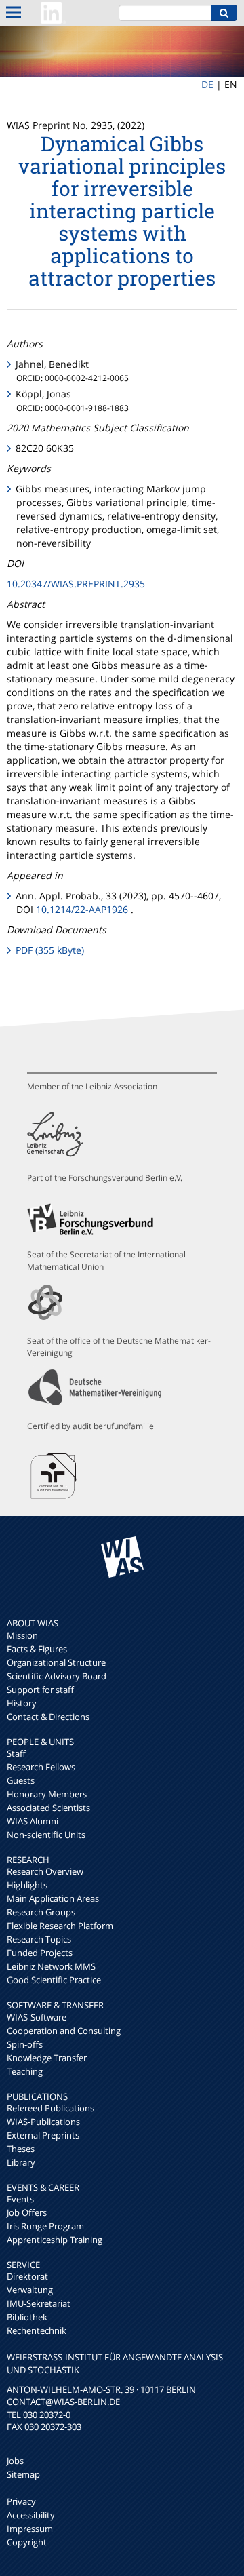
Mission (22, 1635)
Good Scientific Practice (54, 1980)
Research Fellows (41, 1767)
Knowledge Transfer (47, 2058)
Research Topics (39, 1939)
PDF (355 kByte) (50, 950)
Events (20, 2199)
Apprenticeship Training (55, 2240)
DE (207, 84)
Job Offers (27, 2212)
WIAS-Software (37, 2017)
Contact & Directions (48, 1717)
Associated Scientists (48, 1808)
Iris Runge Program (45, 2226)
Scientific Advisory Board (57, 1676)
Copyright (27, 2542)
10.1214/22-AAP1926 (82, 909)
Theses (21, 2149)
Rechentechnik (37, 2330)
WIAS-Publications (43, 2122)
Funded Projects (40, 1953)
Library (21, 2162)
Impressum (30, 2529)
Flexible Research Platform (60, 1926)
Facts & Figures (37, 1649)
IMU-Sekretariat (39, 2303)
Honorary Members (47, 1794)
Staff (16, 1753)
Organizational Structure (56, 1662)
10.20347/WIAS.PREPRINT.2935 (76, 584)
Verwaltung (30, 2290)
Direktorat (27, 2276)
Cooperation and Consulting (64, 2031)
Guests (21, 1780)
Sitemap (23, 2474)
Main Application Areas (53, 1898)
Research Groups (41, 1912)
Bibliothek (27, 2317)
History (22, 1703)
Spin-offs (25, 2044)
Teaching (25, 2071)
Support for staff (40, 1690)
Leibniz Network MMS (51, 1966)
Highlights (27, 1885)
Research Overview (45, 1871)
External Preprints (43, 2135)
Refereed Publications (50, 2108)
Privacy (21, 2501)
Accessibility (31, 2515)
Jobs (15, 2461)
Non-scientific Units (46, 1835)
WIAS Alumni (33, 1821)
